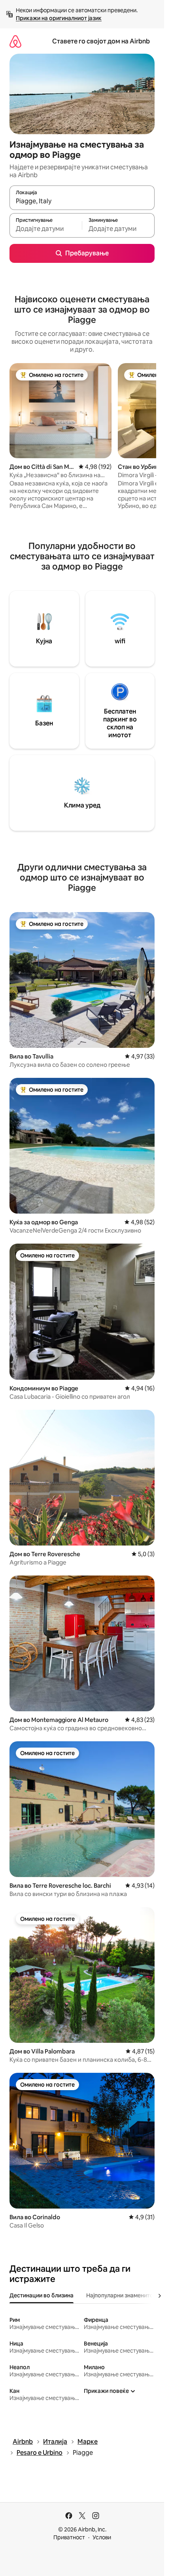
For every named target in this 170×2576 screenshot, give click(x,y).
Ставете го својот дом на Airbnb (101, 41)
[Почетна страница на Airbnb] (15, 41)
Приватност (69, 2537)
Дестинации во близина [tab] (42, 2295)
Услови (102, 2537)
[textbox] (46, 229)
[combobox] (82, 201)
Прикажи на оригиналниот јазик (59, 18)
